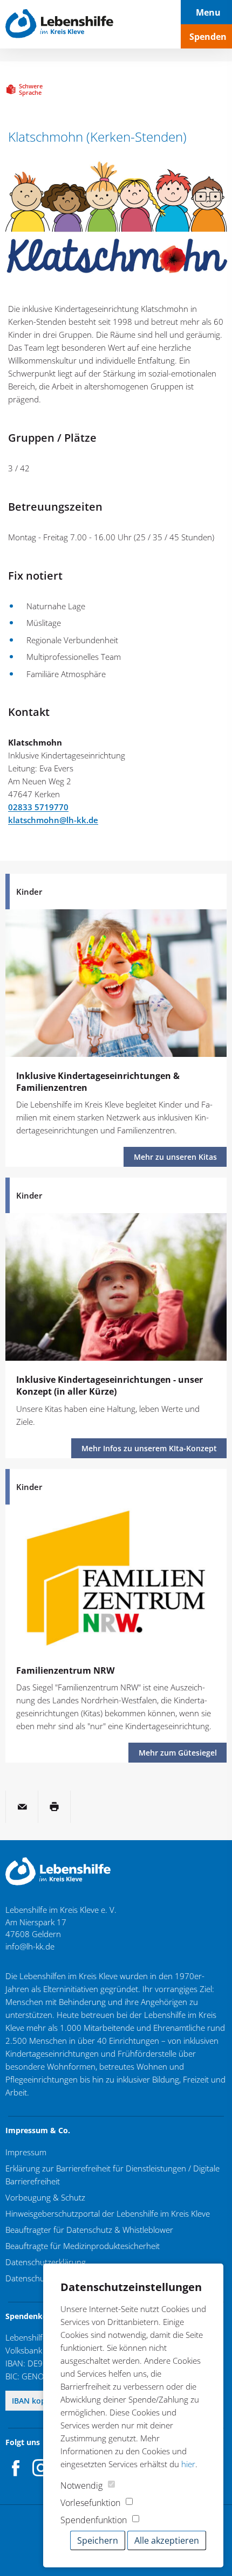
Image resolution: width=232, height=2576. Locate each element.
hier (188, 2464)
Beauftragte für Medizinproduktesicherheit (83, 2246)
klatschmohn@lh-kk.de (53, 820)
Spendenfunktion (94, 2520)
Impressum (26, 2152)
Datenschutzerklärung (46, 2262)
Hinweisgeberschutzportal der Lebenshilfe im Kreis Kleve (108, 2213)
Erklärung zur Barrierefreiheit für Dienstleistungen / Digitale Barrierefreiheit (112, 2175)
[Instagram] (41, 2468)
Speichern (98, 2540)
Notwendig (81, 2486)
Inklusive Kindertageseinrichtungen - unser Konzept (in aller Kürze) (110, 1386)
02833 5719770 (38, 807)
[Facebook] (16, 2468)
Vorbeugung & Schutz (45, 2197)
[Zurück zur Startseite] (59, 24)
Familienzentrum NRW (65, 1670)
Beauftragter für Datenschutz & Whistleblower (89, 2230)
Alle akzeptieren (167, 2540)
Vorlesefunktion (90, 2503)
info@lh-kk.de (30, 1946)
